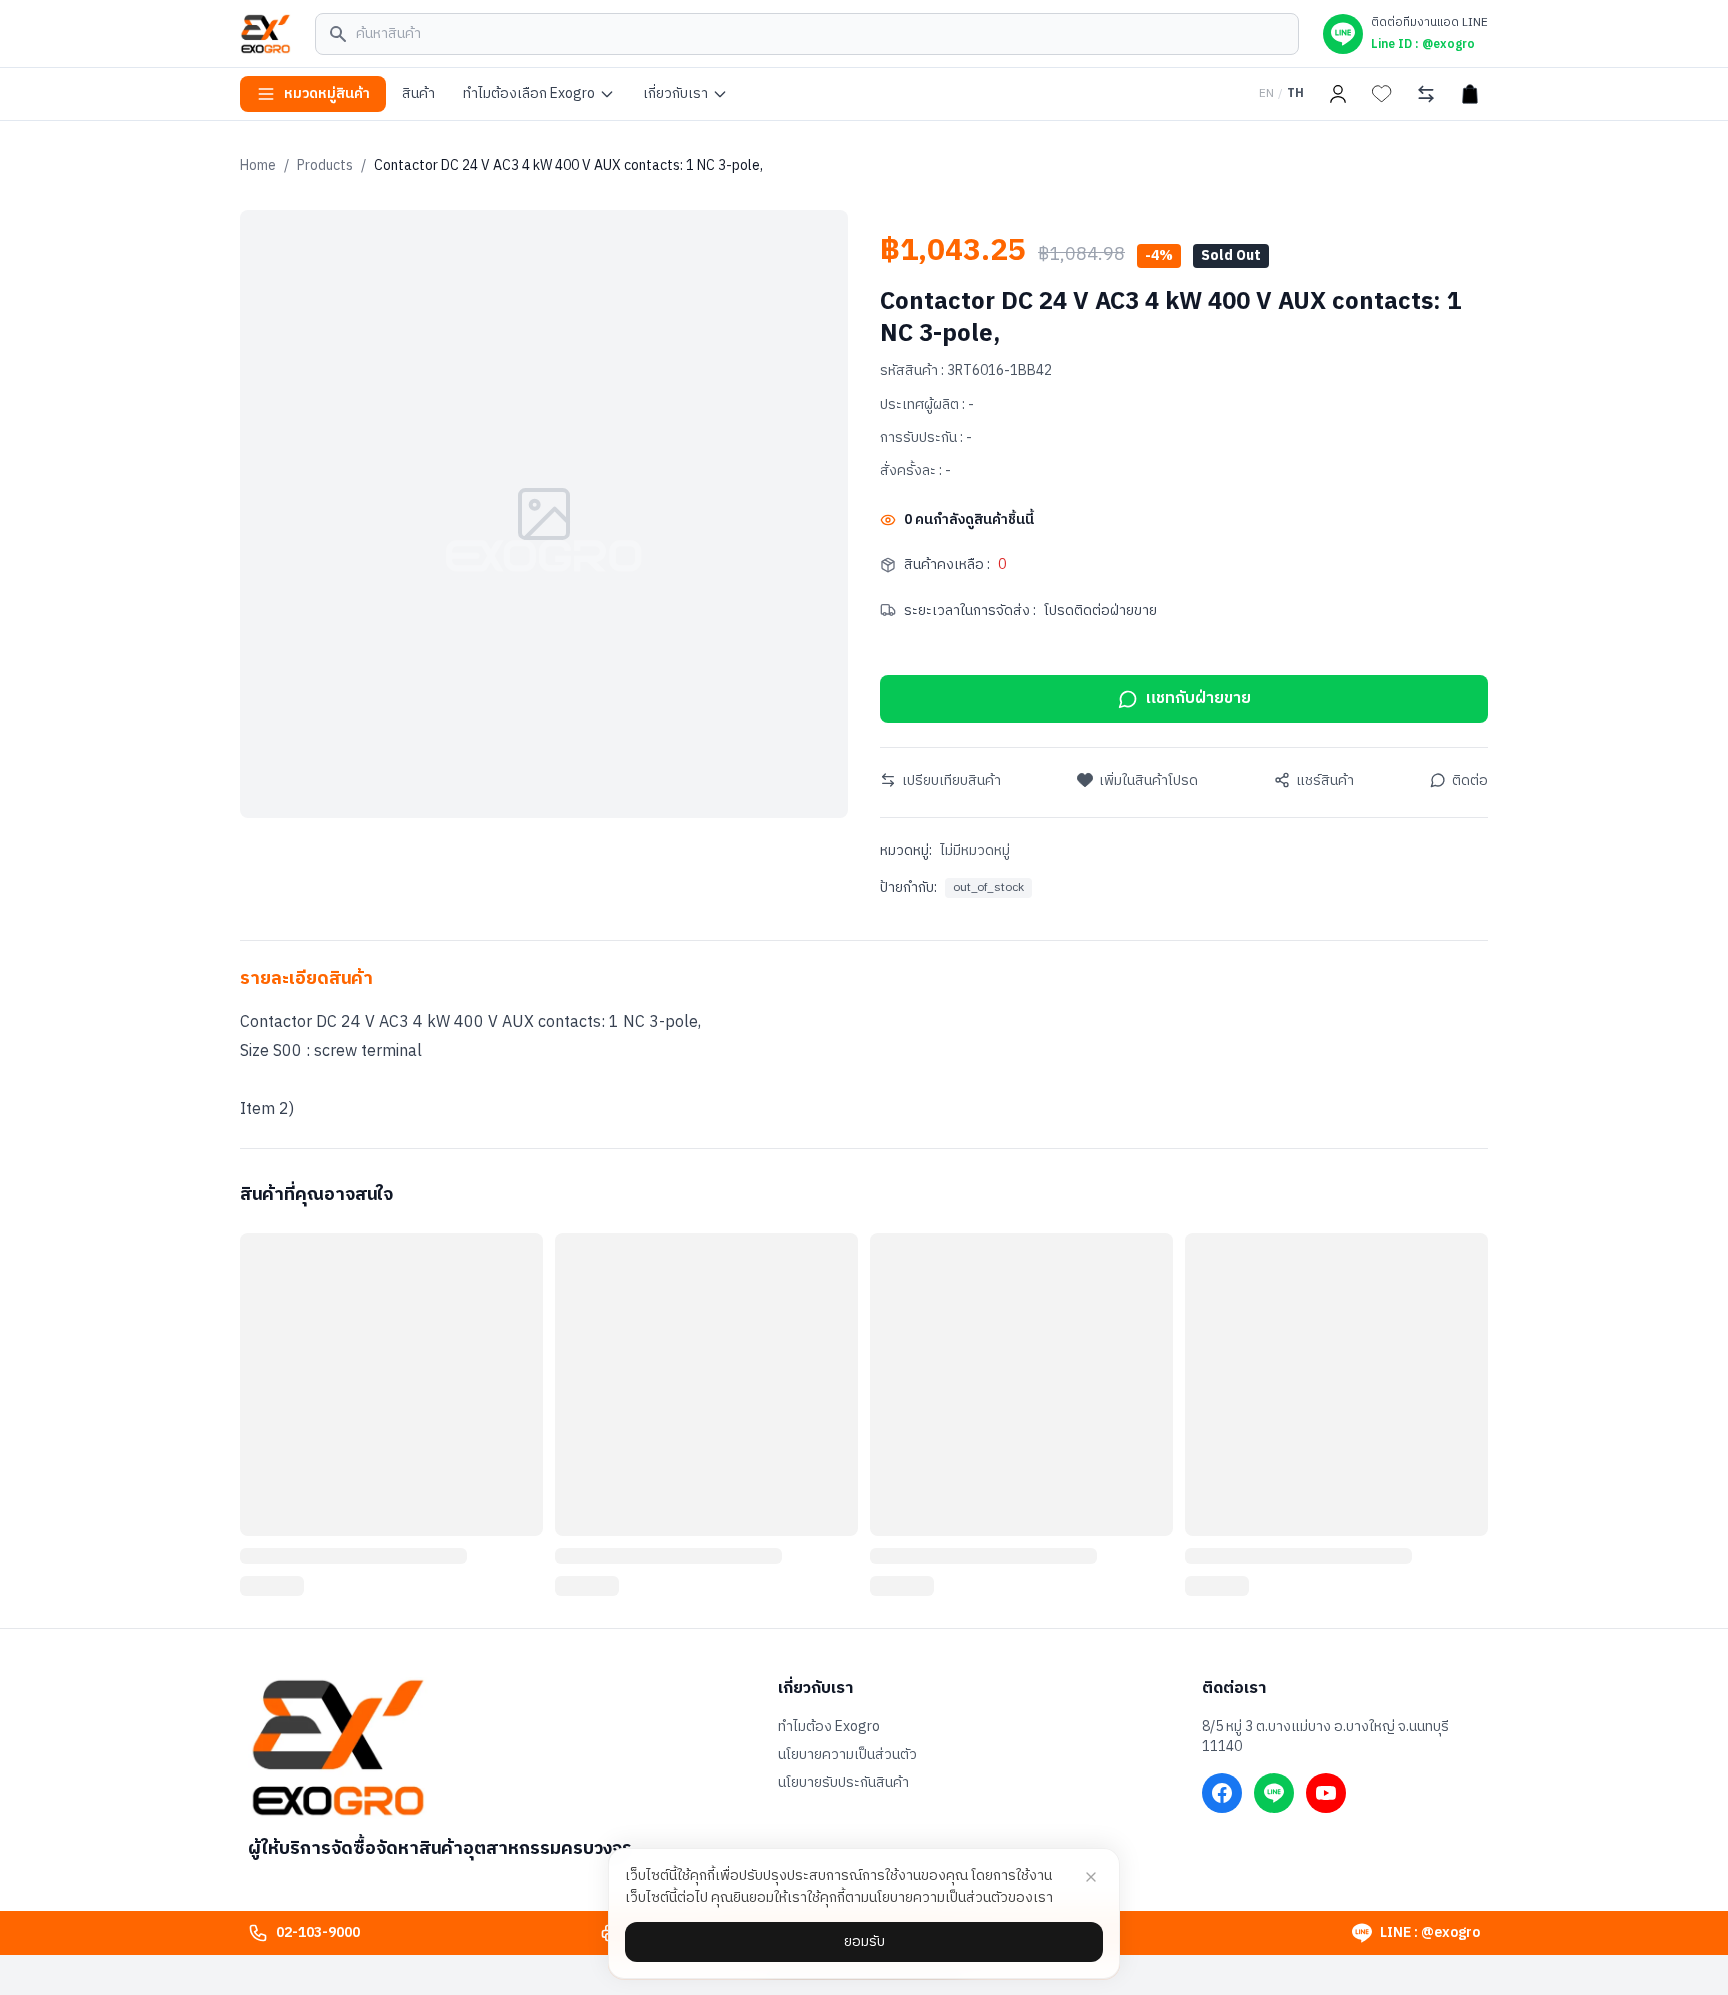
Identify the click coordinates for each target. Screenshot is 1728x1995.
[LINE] (1274, 1793)
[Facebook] (1222, 1793)
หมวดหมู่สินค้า (327, 93)
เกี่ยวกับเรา (675, 93)
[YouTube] (1326, 1793)
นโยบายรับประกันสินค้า (843, 1783)
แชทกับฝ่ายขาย (1198, 698)
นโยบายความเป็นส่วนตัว (847, 1755)
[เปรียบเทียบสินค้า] (1426, 94)
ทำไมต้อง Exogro (829, 1727)
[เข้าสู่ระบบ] (1338, 94)
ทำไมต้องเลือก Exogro (529, 93)
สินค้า (418, 93)
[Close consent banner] (1091, 1877)
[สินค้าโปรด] (1382, 94)
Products (325, 165)
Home (258, 165)
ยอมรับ (864, 1941)
